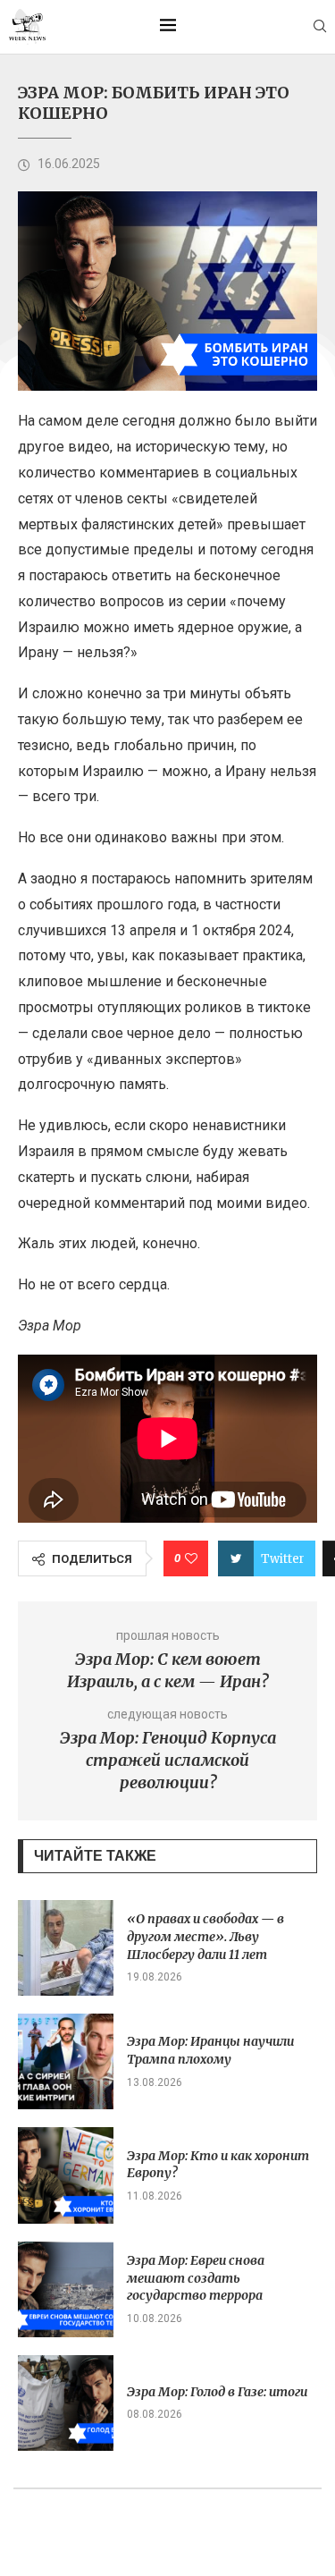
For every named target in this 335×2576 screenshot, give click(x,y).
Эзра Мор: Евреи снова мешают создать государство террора (196, 2278)
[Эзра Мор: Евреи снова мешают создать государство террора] (66, 2289)
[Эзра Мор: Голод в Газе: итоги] (66, 2403)
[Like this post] (191, 1558)
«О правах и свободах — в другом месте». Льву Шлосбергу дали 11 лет (205, 1936)
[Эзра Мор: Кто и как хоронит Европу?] (66, 2175)
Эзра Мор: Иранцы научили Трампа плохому (210, 2050)
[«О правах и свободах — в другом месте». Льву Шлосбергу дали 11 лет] (66, 1948)
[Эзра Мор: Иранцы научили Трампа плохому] (66, 2061)
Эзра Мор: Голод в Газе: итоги (217, 2392)
